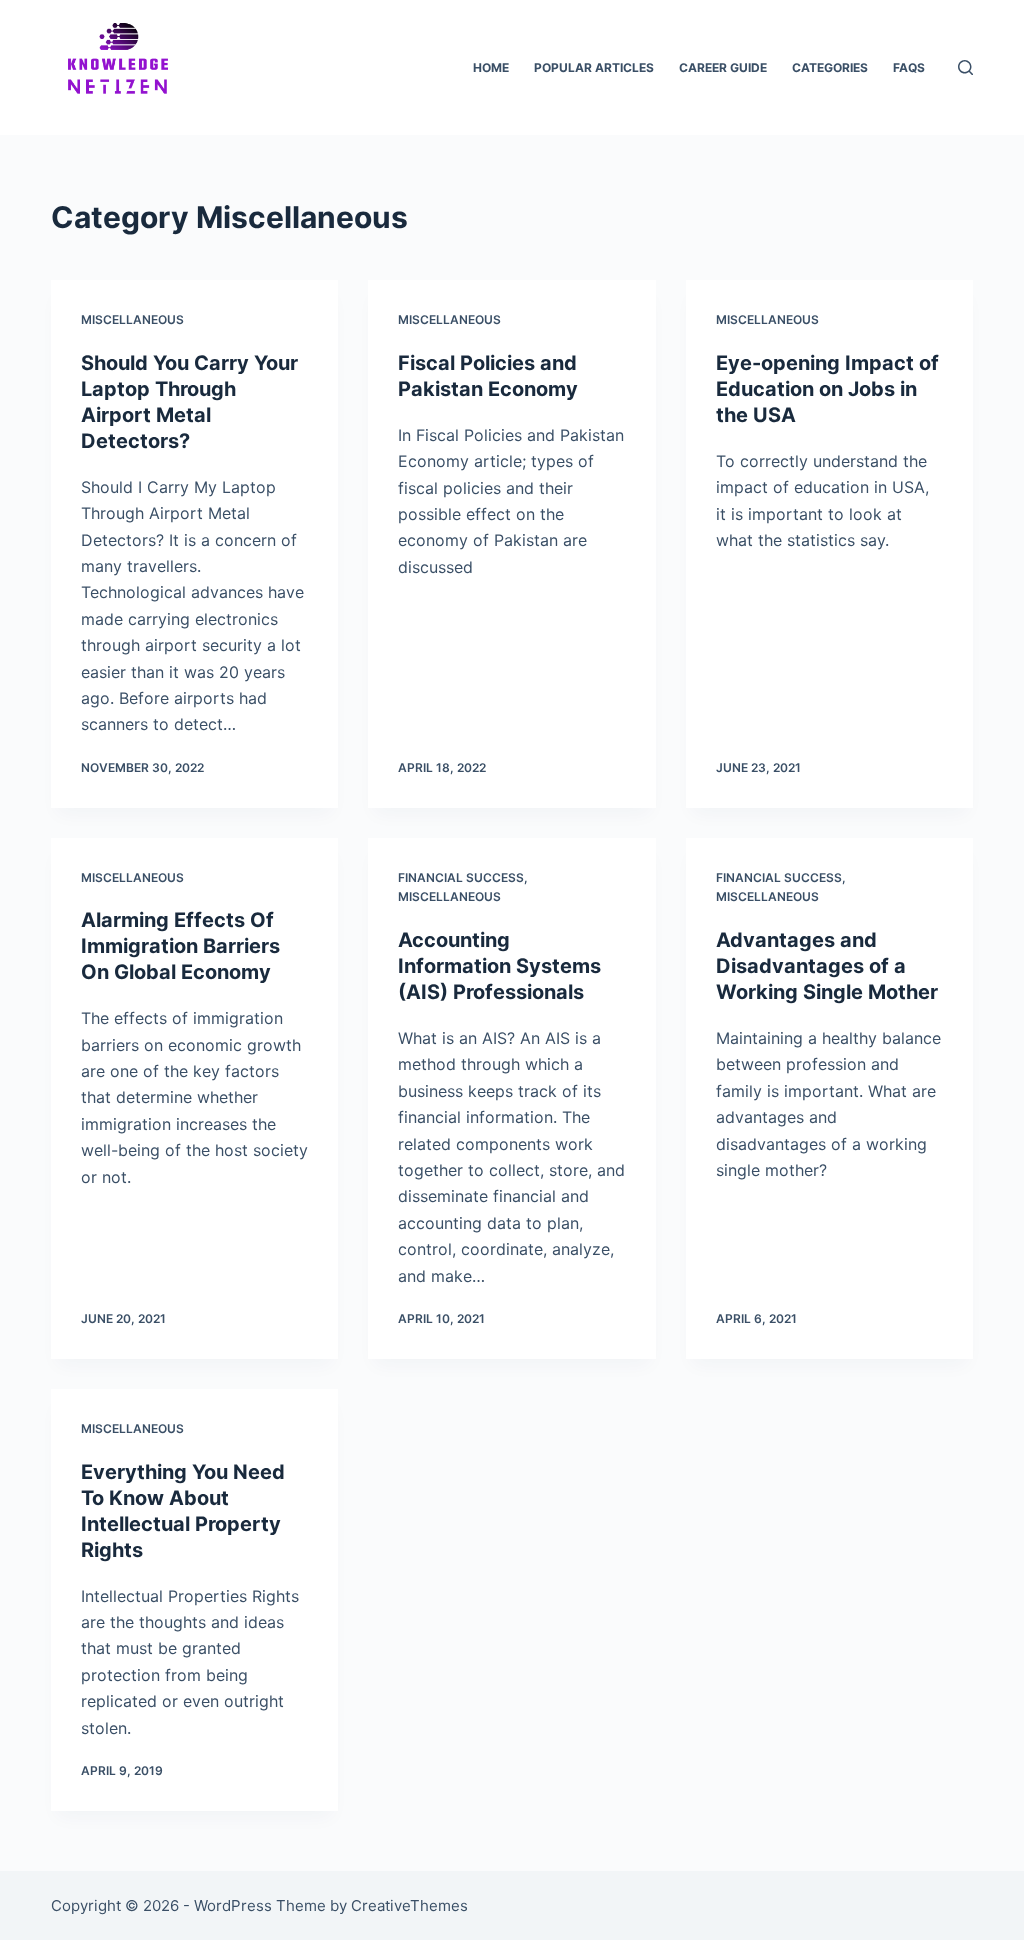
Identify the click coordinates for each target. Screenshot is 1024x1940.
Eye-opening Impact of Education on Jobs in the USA (827, 389)
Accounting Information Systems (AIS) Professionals (499, 966)
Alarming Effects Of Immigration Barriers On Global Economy (180, 946)
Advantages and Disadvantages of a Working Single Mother (827, 966)
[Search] (965, 67)
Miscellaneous (132, 319)
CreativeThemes (409, 1905)
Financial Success (461, 877)
